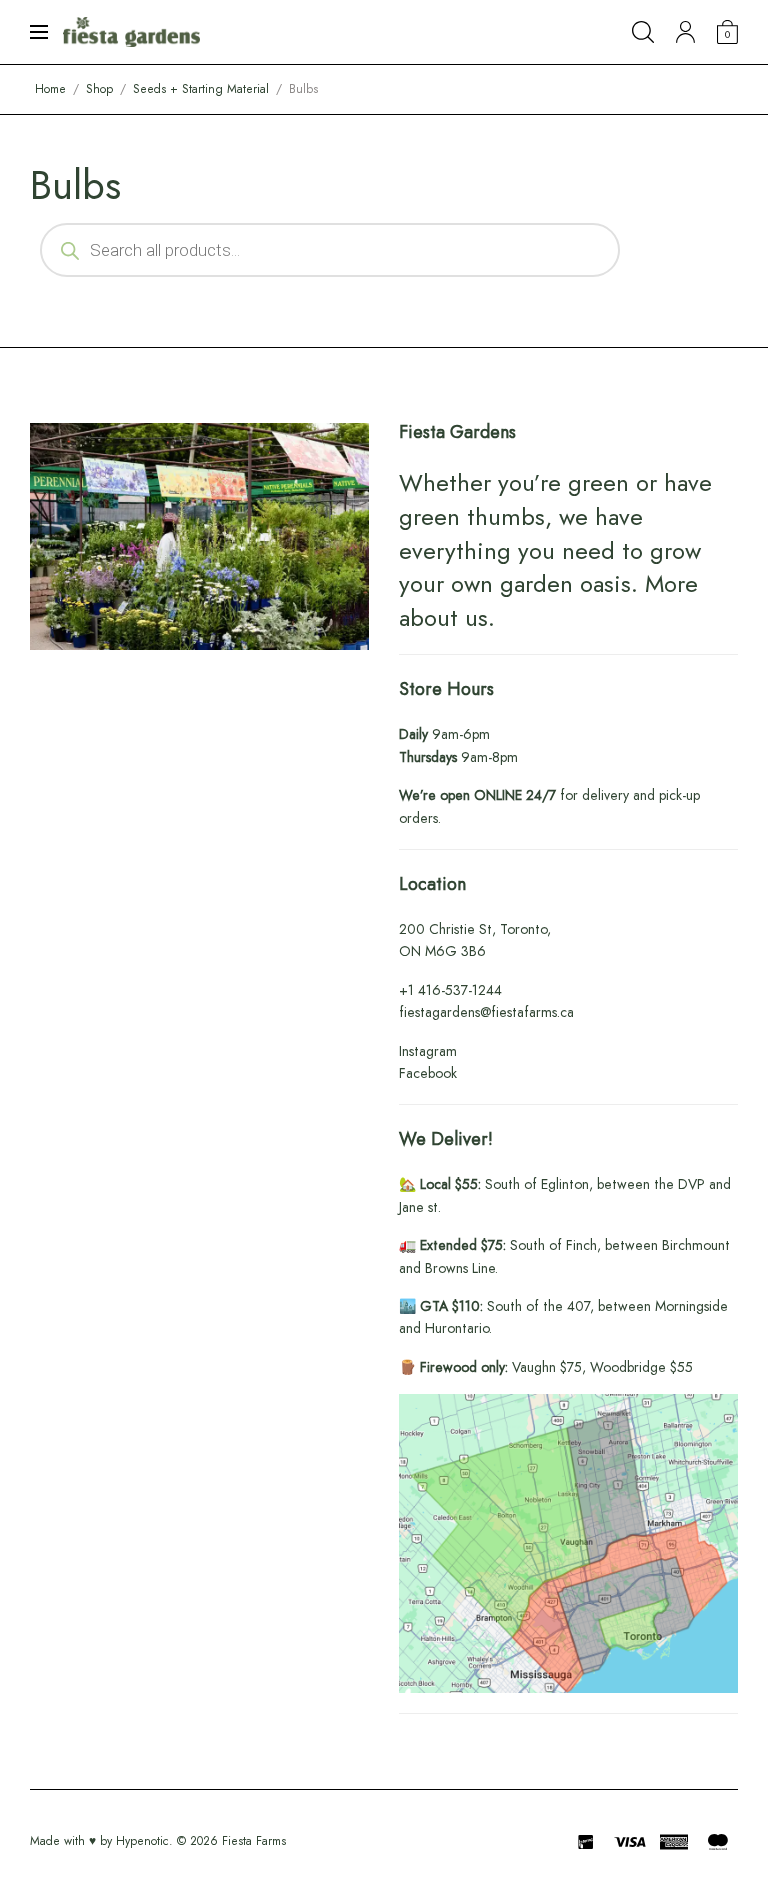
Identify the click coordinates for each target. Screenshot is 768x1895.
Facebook (428, 1073)
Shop (99, 89)
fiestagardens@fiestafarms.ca (486, 1012)
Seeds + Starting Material (201, 89)
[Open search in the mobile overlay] (330, 250)
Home (50, 89)
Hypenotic (142, 1841)
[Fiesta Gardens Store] (131, 32)
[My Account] (685, 32)
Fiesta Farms (254, 1841)
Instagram (428, 1051)
